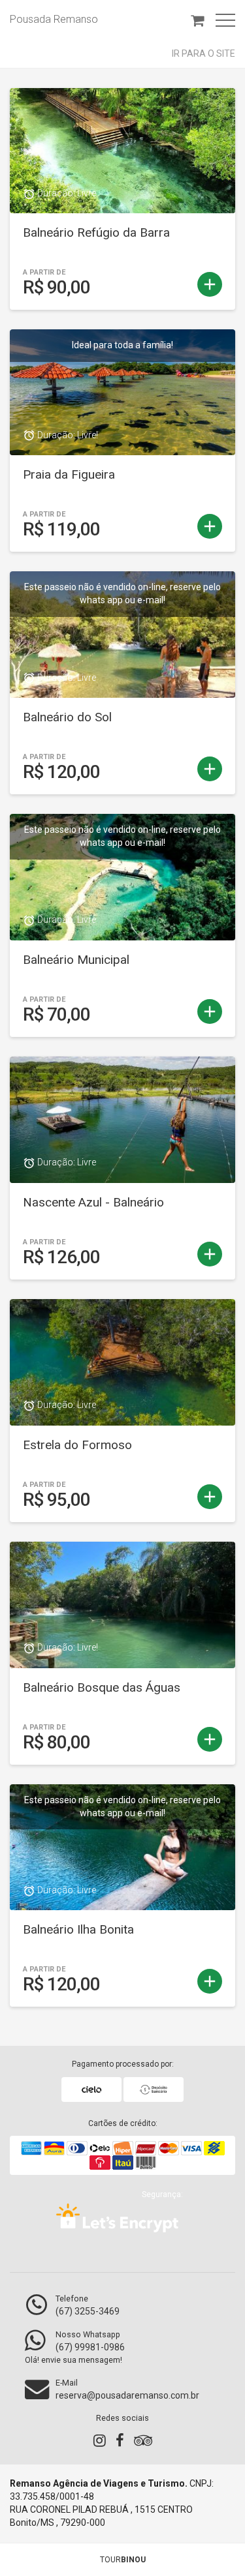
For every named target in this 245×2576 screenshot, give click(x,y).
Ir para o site (204, 53)
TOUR (123, 2560)
